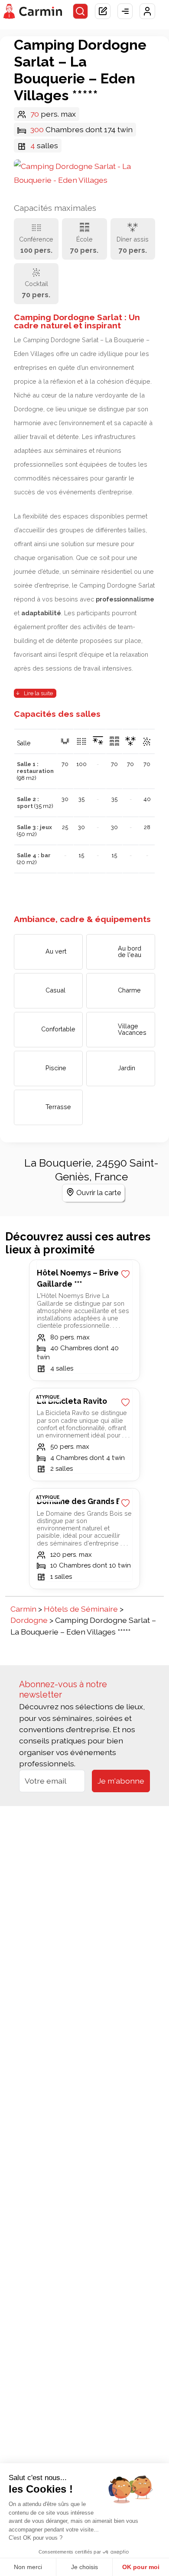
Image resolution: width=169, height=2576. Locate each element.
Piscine (56, 1068)
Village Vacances (132, 1029)
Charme (129, 990)
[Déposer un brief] (103, 11)
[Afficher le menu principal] (125, 11)
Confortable (58, 1029)
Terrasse (58, 1107)
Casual (55, 990)
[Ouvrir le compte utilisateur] (147, 11)
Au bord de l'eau (130, 951)
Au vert (56, 951)
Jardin (127, 1068)
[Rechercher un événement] (81, 11)
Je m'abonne (121, 1781)
